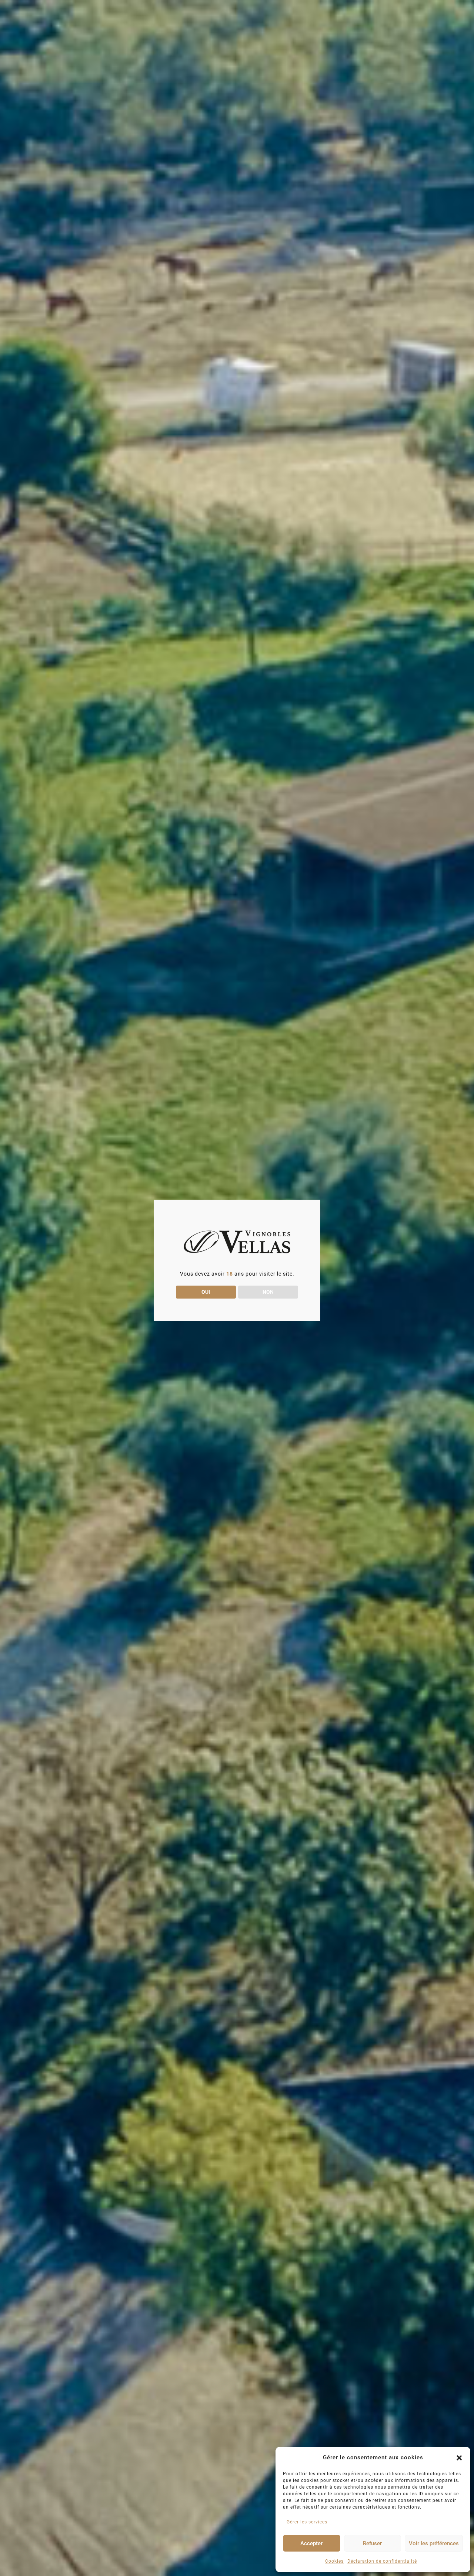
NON (268, 1292)
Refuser (372, 2543)
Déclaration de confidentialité (382, 2561)
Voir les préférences (434, 2543)
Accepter (311, 2543)
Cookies (334, 2561)
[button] (459, 2458)
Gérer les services (307, 2522)
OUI (206, 1292)
